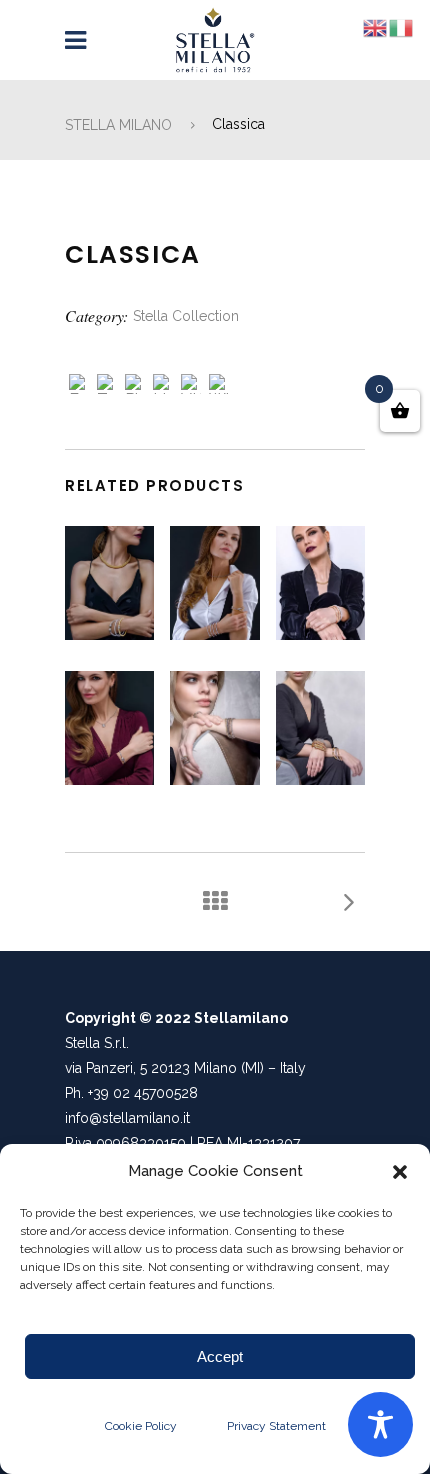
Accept (220, 1356)
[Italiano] (402, 27)
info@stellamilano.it (127, 1118)
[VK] (191, 386)
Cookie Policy (141, 1426)
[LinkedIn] (163, 386)
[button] (400, 1172)
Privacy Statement (276, 1426)
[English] (376, 27)
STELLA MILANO (118, 125)
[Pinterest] (135, 386)
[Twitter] (107, 386)
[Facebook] (79, 386)
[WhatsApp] (219, 386)
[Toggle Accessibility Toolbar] (380, 1424)
